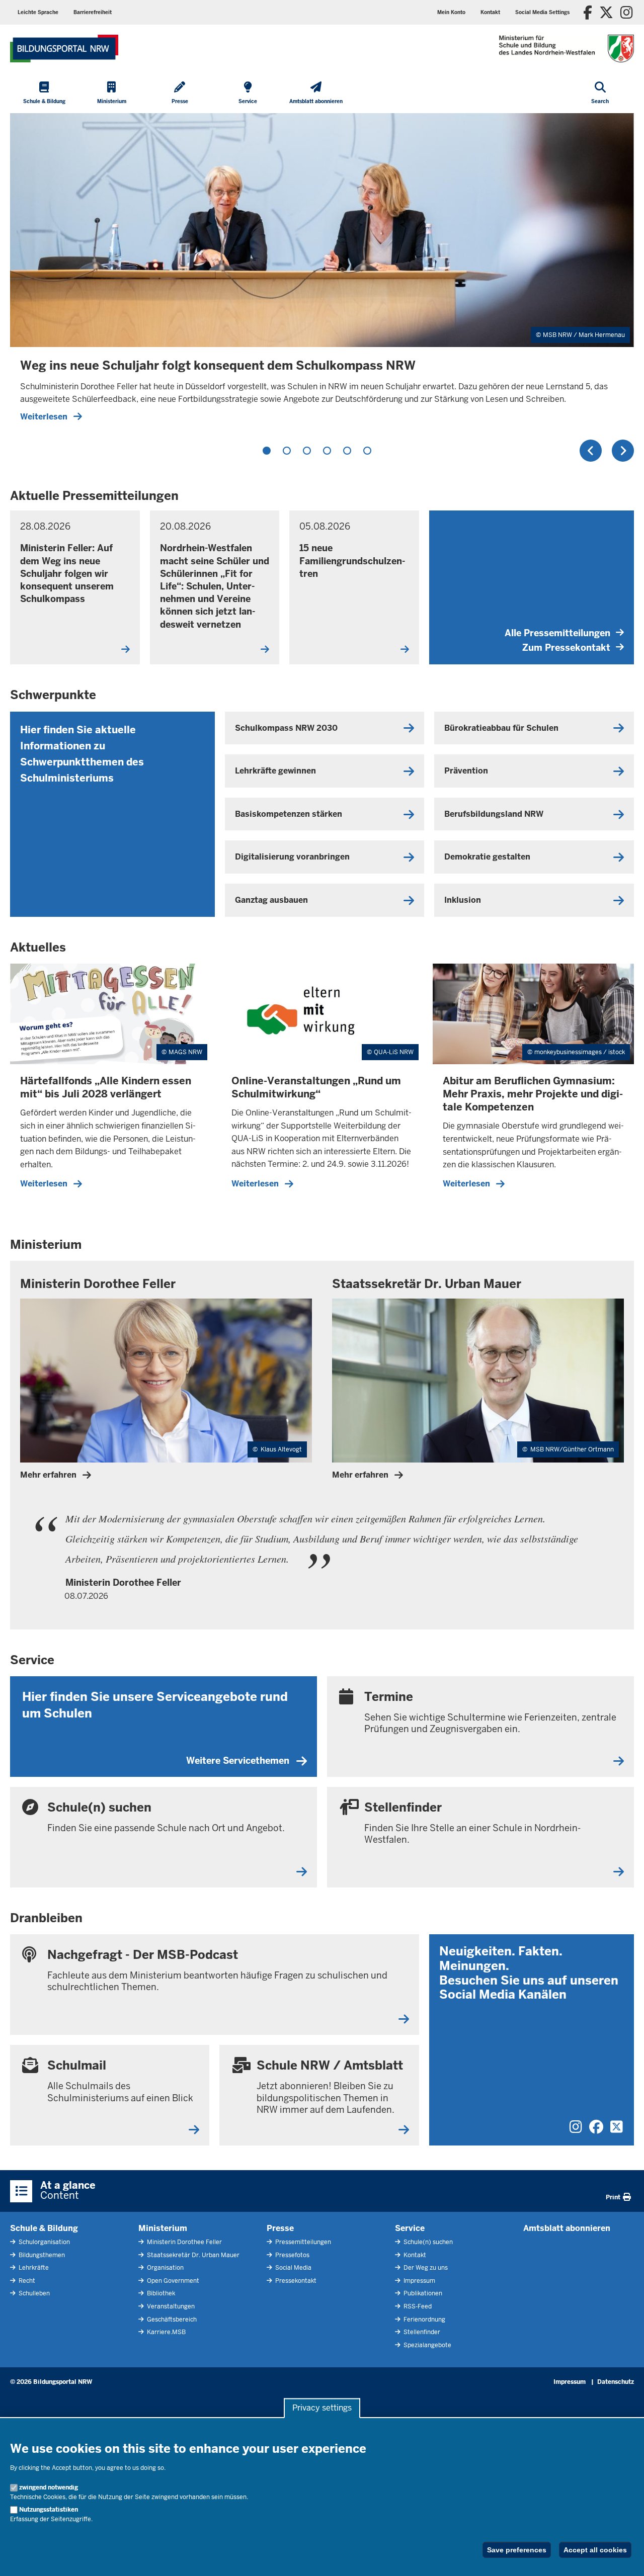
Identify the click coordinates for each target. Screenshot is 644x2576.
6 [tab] (367, 451)
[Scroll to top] (624, 2557)
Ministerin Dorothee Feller (184, 2242)
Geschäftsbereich (171, 2320)
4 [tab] (327, 451)
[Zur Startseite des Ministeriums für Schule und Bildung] (64, 49)
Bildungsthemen (41, 2255)
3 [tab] (307, 451)
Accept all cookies (595, 2550)
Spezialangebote (427, 2345)
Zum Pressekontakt (566, 648)
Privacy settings (322, 2408)
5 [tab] (347, 451)
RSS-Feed (417, 2306)
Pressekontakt (295, 2281)
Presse (280, 2228)
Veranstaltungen (170, 2306)
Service (410, 2228)
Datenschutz (616, 2382)
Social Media (293, 2268)
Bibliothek (160, 2293)
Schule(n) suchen (427, 2242)
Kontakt (414, 2255)
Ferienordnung (424, 2320)
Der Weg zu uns (425, 2268)
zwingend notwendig (49, 2487)
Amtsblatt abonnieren (567, 2228)
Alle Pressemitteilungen (557, 633)
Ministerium (163, 2228)
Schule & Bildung (44, 2228)
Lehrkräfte (33, 2268)
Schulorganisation (44, 2242)
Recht (26, 2281)
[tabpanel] (322, 272)
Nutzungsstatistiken (49, 2510)
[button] (542, 12)
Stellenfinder (421, 2332)
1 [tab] (267, 451)
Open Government (172, 2281)
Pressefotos (292, 2255)
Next (623, 451)
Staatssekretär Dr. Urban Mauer (192, 2255)
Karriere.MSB (166, 2332)
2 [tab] (287, 451)
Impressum (419, 2281)
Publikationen (422, 2293)
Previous (591, 451)
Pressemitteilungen (302, 2242)
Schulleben (33, 2293)
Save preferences (517, 2550)
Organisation (165, 2268)
